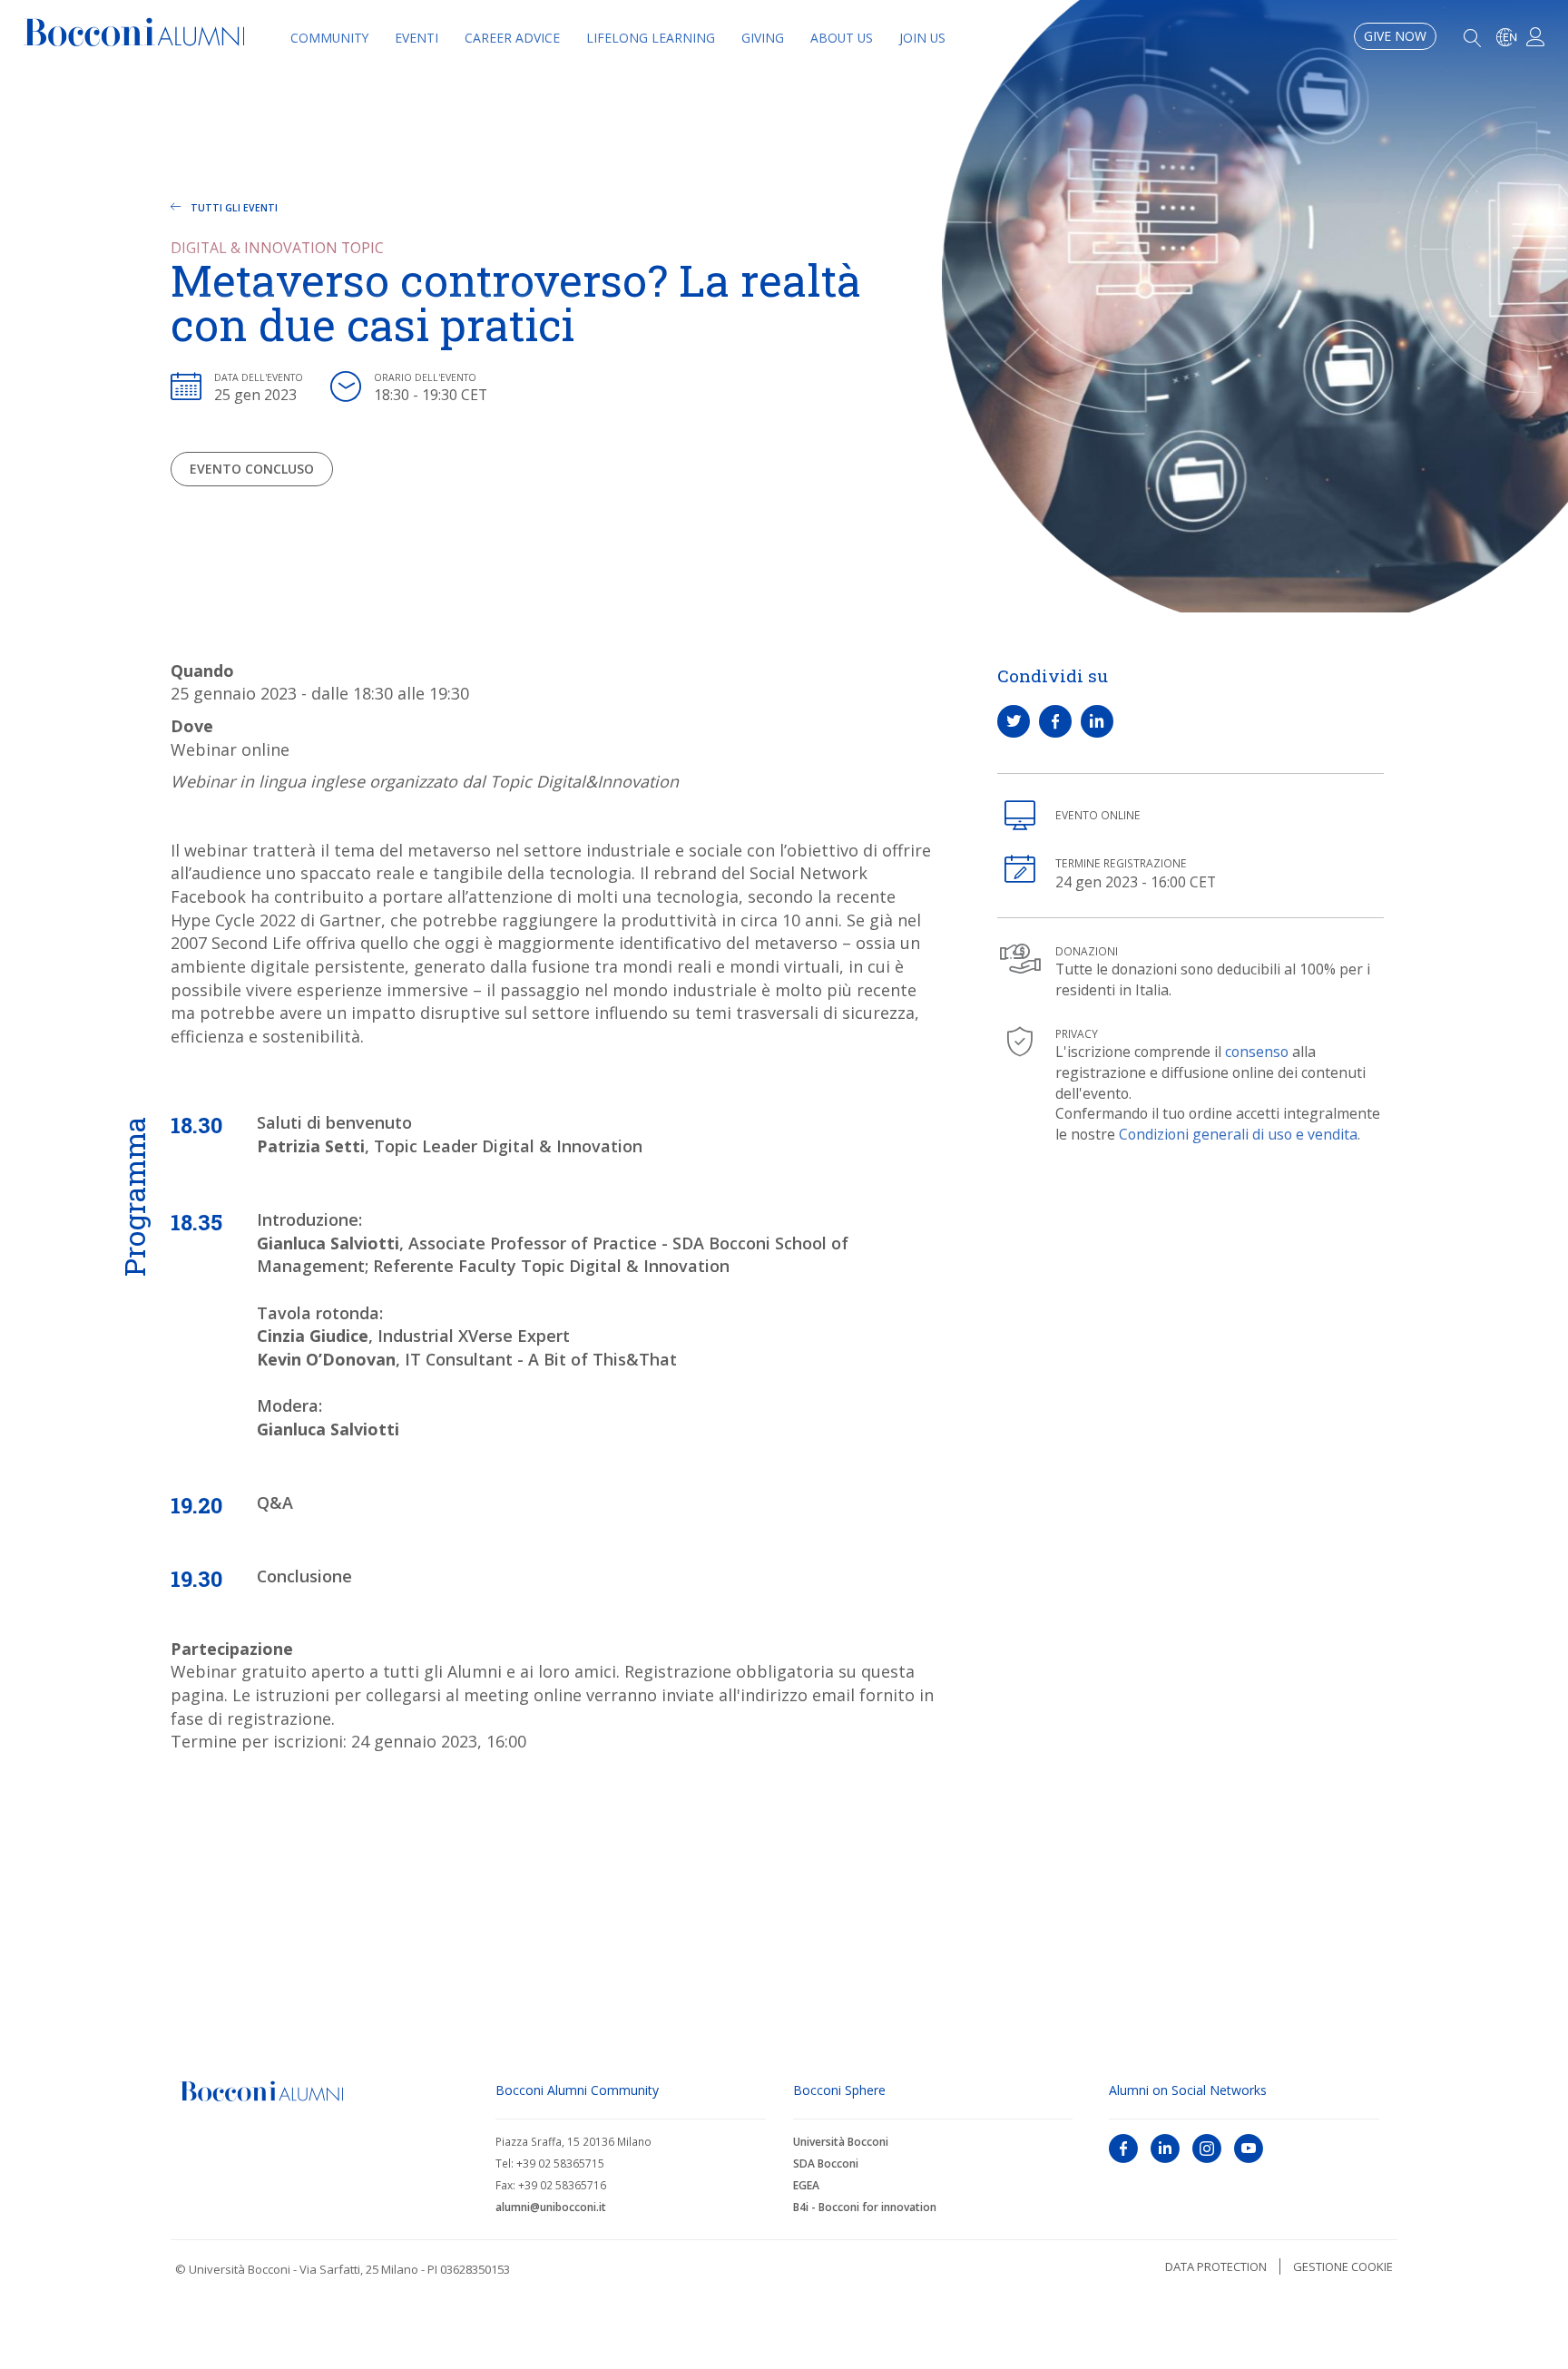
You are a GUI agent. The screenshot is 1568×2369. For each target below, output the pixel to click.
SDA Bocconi (826, 2163)
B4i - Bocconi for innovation (865, 2207)
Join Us (922, 39)
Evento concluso (252, 469)
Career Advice (512, 39)
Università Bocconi (841, 2142)
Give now (1395, 36)
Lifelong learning (651, 39)
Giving (763, 39)
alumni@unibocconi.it (551, 2207)
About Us (842, 39)
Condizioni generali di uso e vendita (1238, 1134)
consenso (1257, 1052)
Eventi (416, 39)
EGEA (806, 2185)
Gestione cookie (1343, 2266)
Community (329, 39)
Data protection (1216, 2266)
